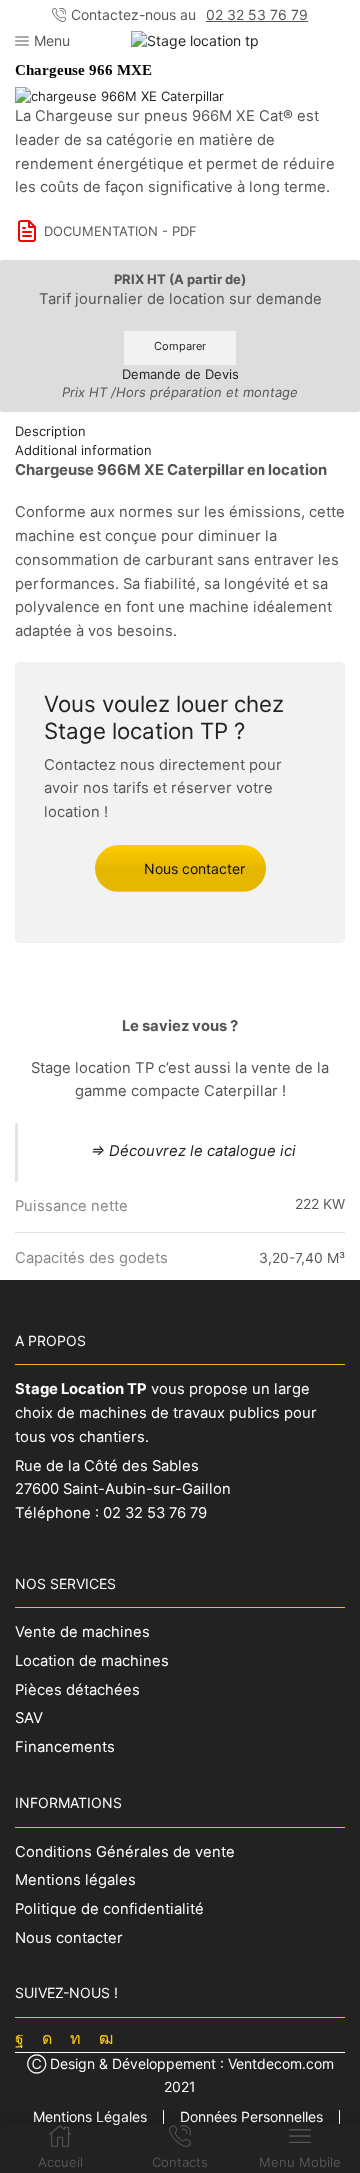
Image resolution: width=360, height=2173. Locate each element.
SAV (29, 1718)
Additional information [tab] (83, 450)
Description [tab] (50, 431)
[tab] (180, 431)
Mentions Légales (90, 2117)
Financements (65, 1747)
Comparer (180, 346)
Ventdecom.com (281, 2063)
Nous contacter (194, 868)
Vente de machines (82, 1632)
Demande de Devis (180, 374)
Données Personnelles (251, 2117)
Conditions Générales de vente (125, 1852)
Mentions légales (75, 1880)
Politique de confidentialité (109, 1909)
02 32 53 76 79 (257, 14)
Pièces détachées (77, 1690)
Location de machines (92, 1661)
